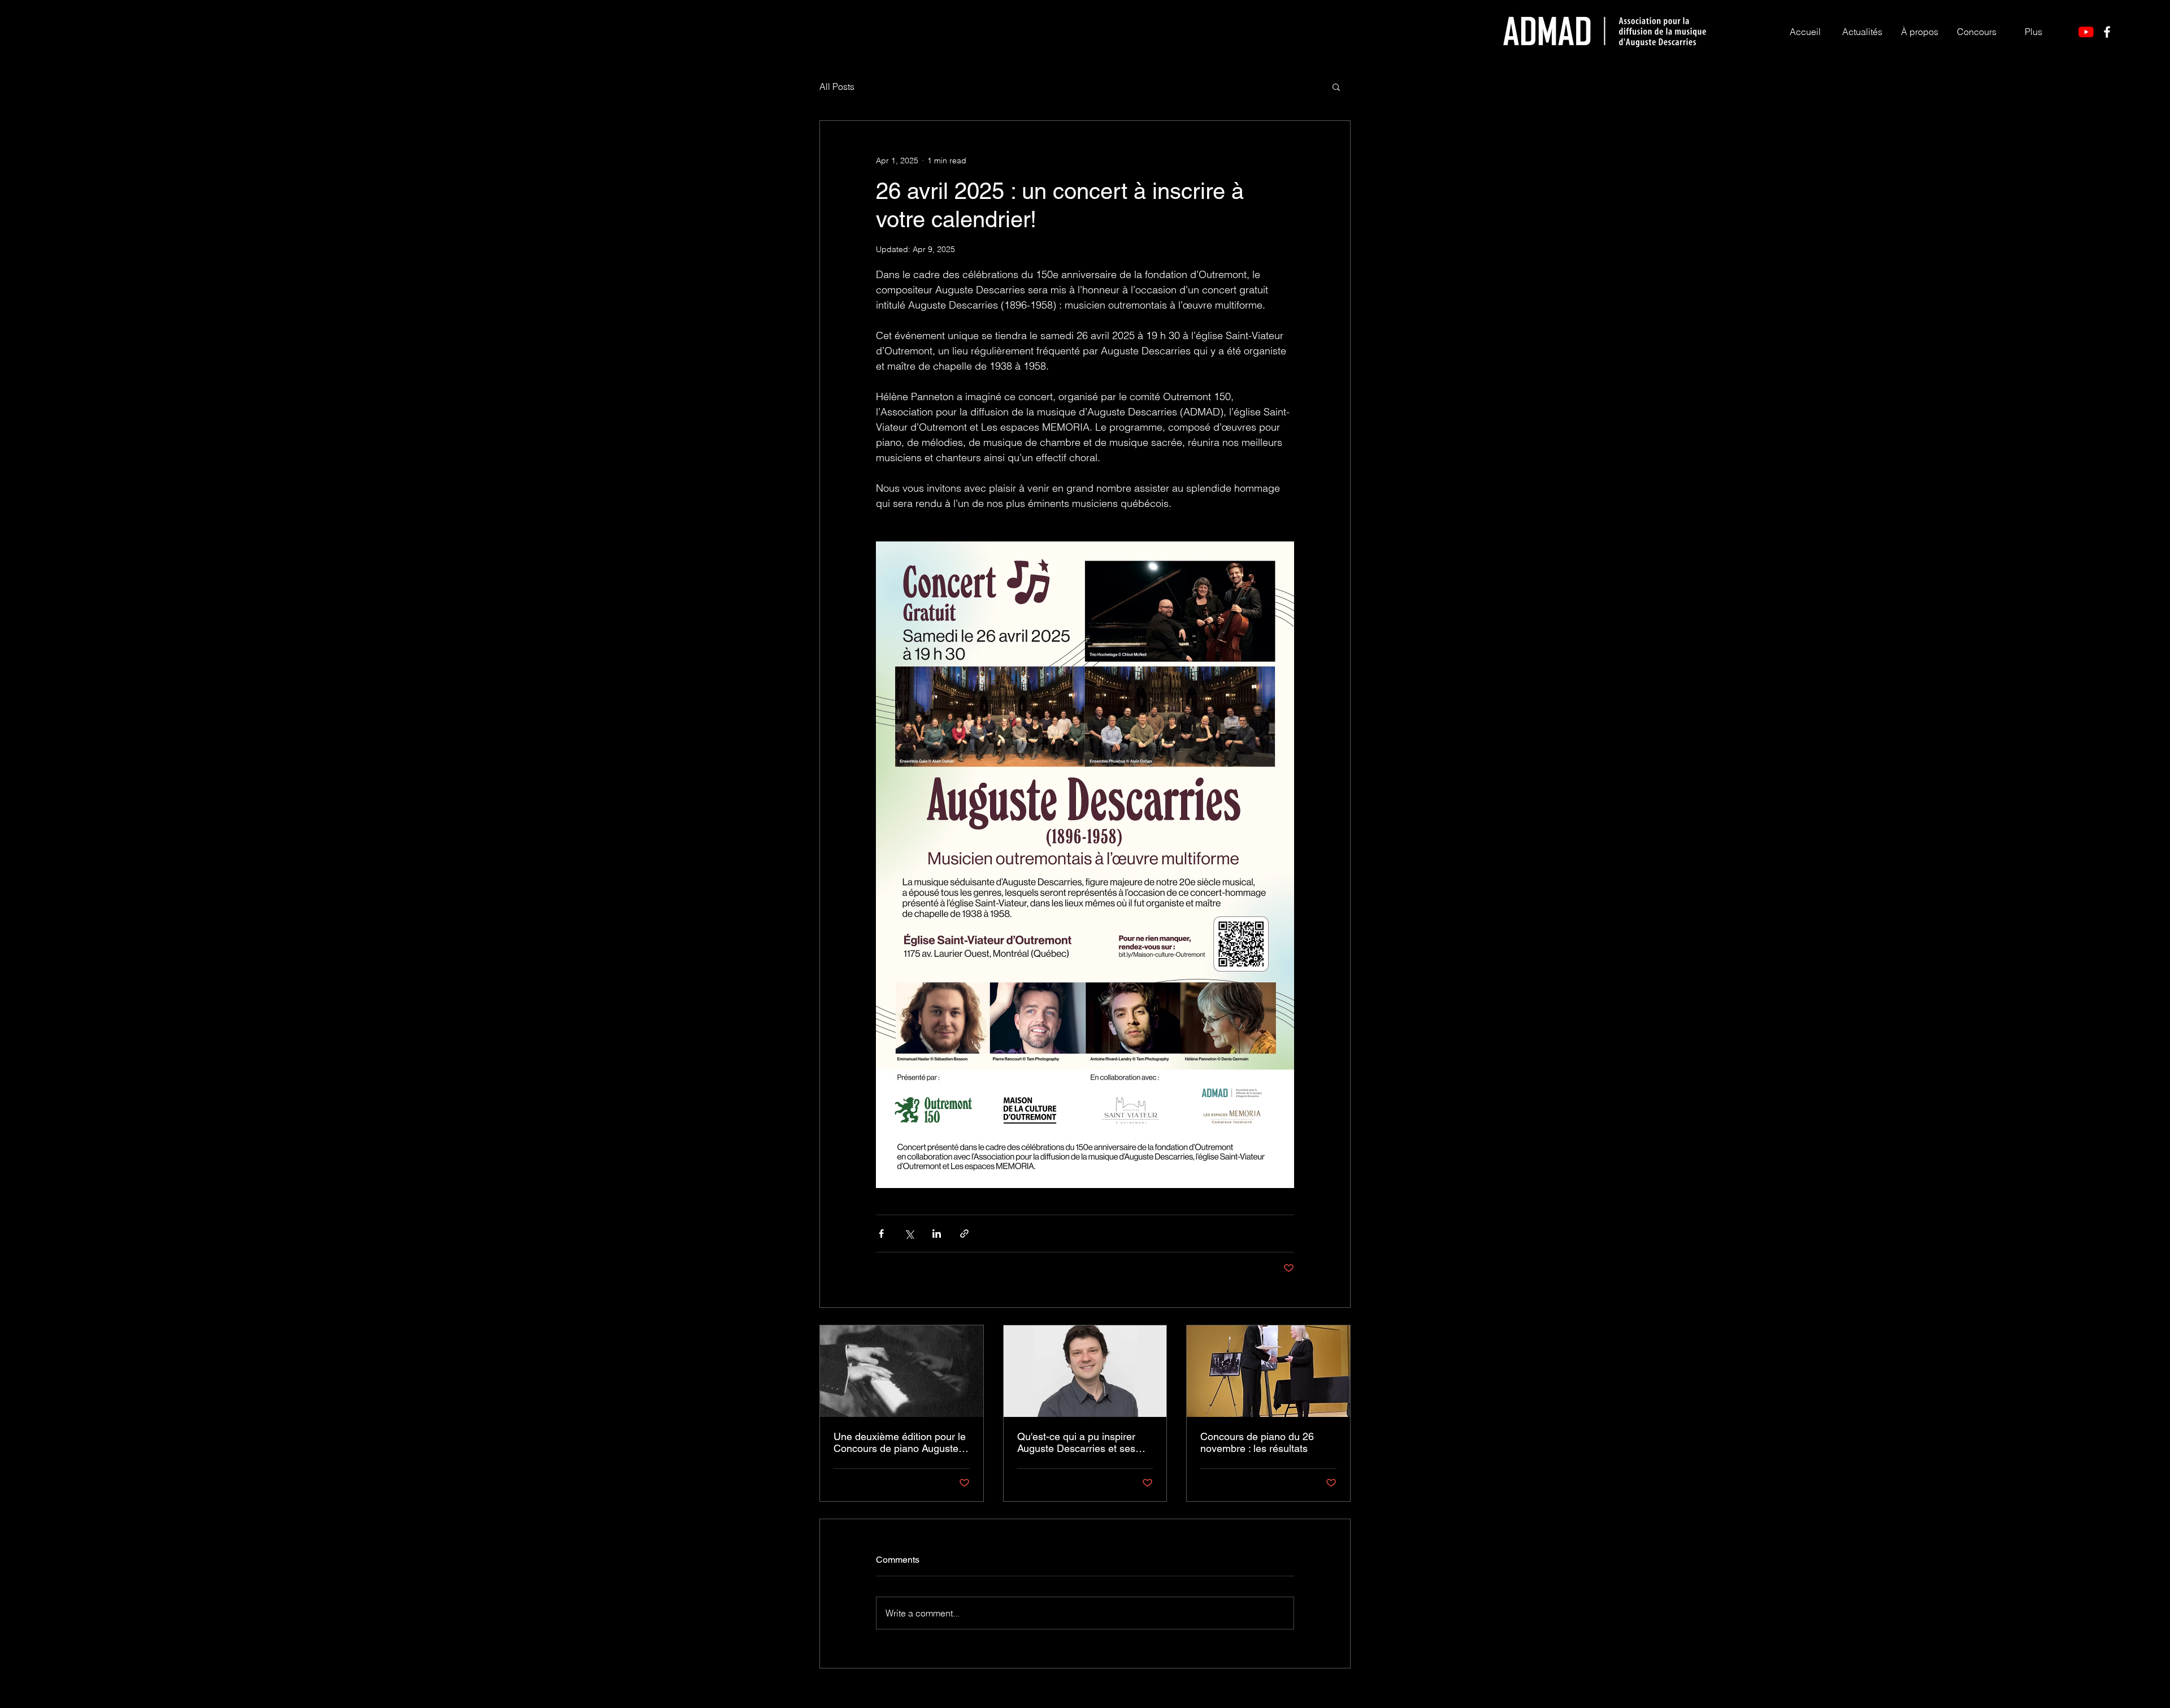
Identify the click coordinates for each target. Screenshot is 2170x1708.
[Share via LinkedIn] (937, 1234)
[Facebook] (2107, 32)
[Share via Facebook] (881, 1234)
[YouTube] (2086, 32)
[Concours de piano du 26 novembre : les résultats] (1268, 1371)
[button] (1919, 32)
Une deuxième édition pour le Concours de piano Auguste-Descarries (900, 1442)
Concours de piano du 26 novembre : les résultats (1257, 1442)
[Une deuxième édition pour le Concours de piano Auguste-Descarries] (902, 1371)
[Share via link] (964, 1234)
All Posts (837, 86)
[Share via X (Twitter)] (909, 1234)
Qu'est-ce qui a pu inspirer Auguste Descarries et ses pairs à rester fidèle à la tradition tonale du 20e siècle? (1085, 1442)
